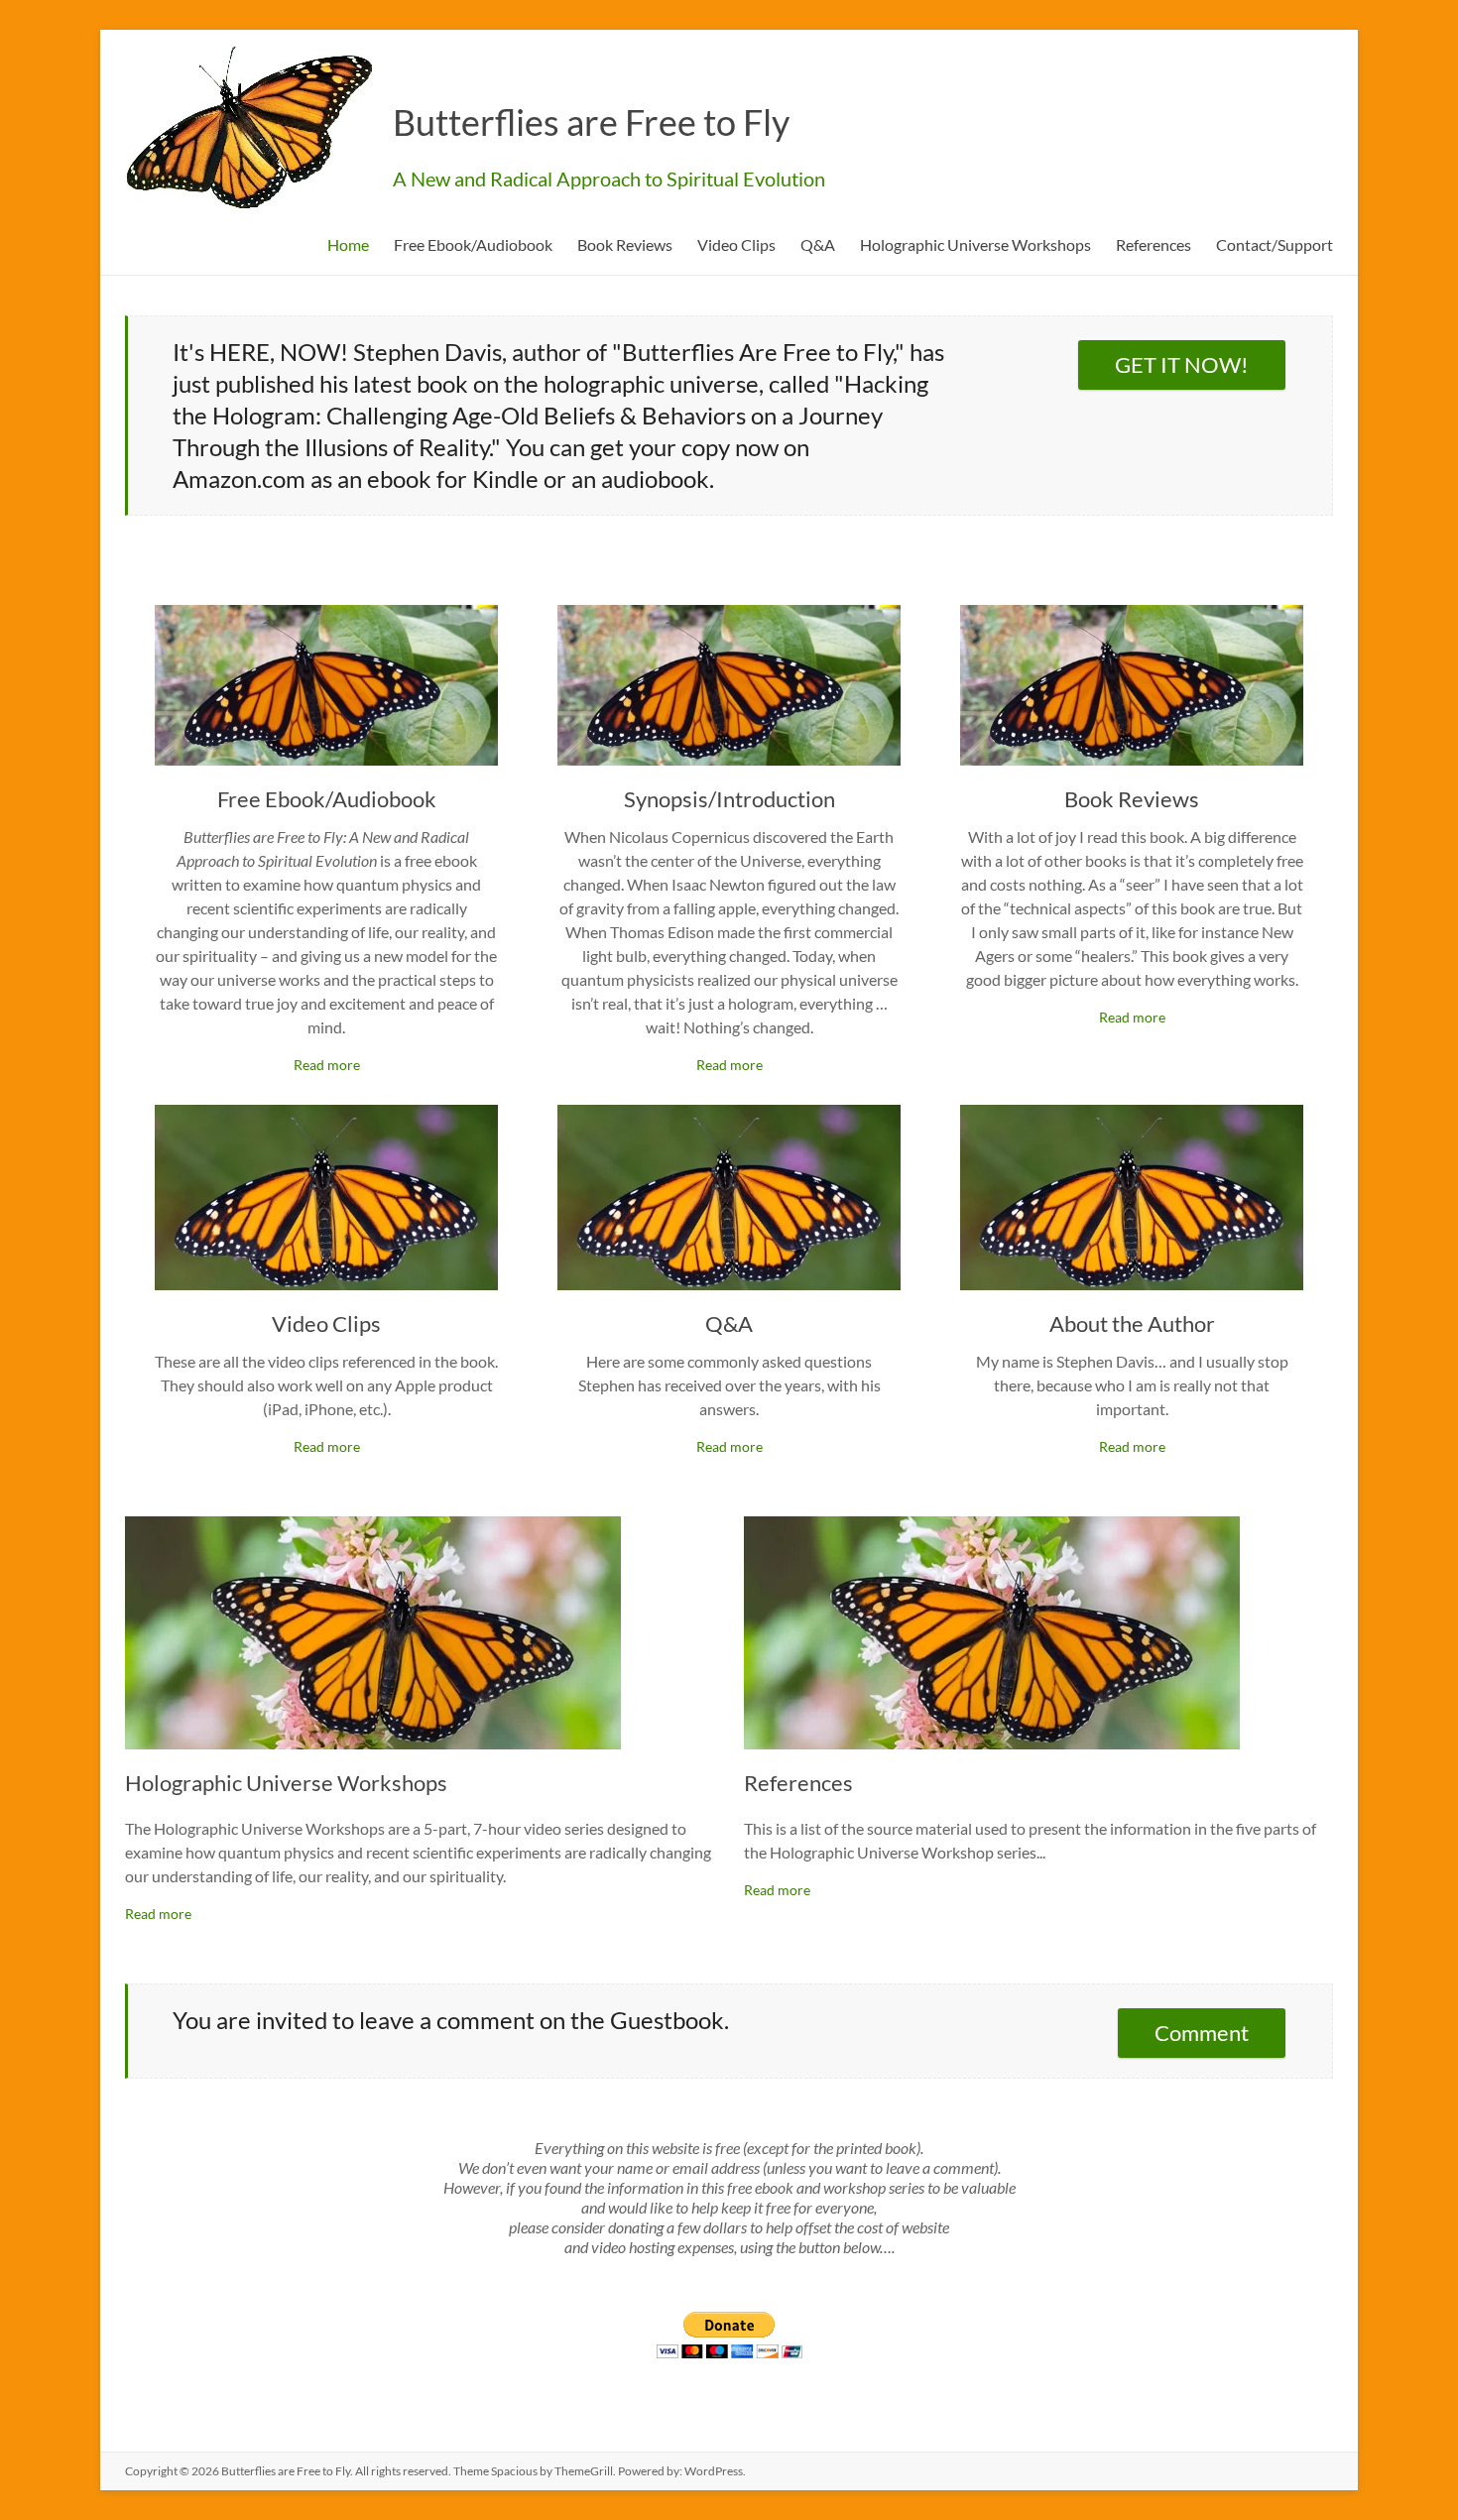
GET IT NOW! (1182, 364)
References (1154, 244)
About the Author (1132, 1323)
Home (348, 244)
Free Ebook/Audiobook (473, 244)
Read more (327, 1065)
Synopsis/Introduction (729, 799)
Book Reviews (625, 244)
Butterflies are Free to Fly (591, 122)
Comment (1202, 2033)
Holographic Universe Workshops (975, 244)
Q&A (818, 244)
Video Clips (736, 244)
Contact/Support (1275, 244)
